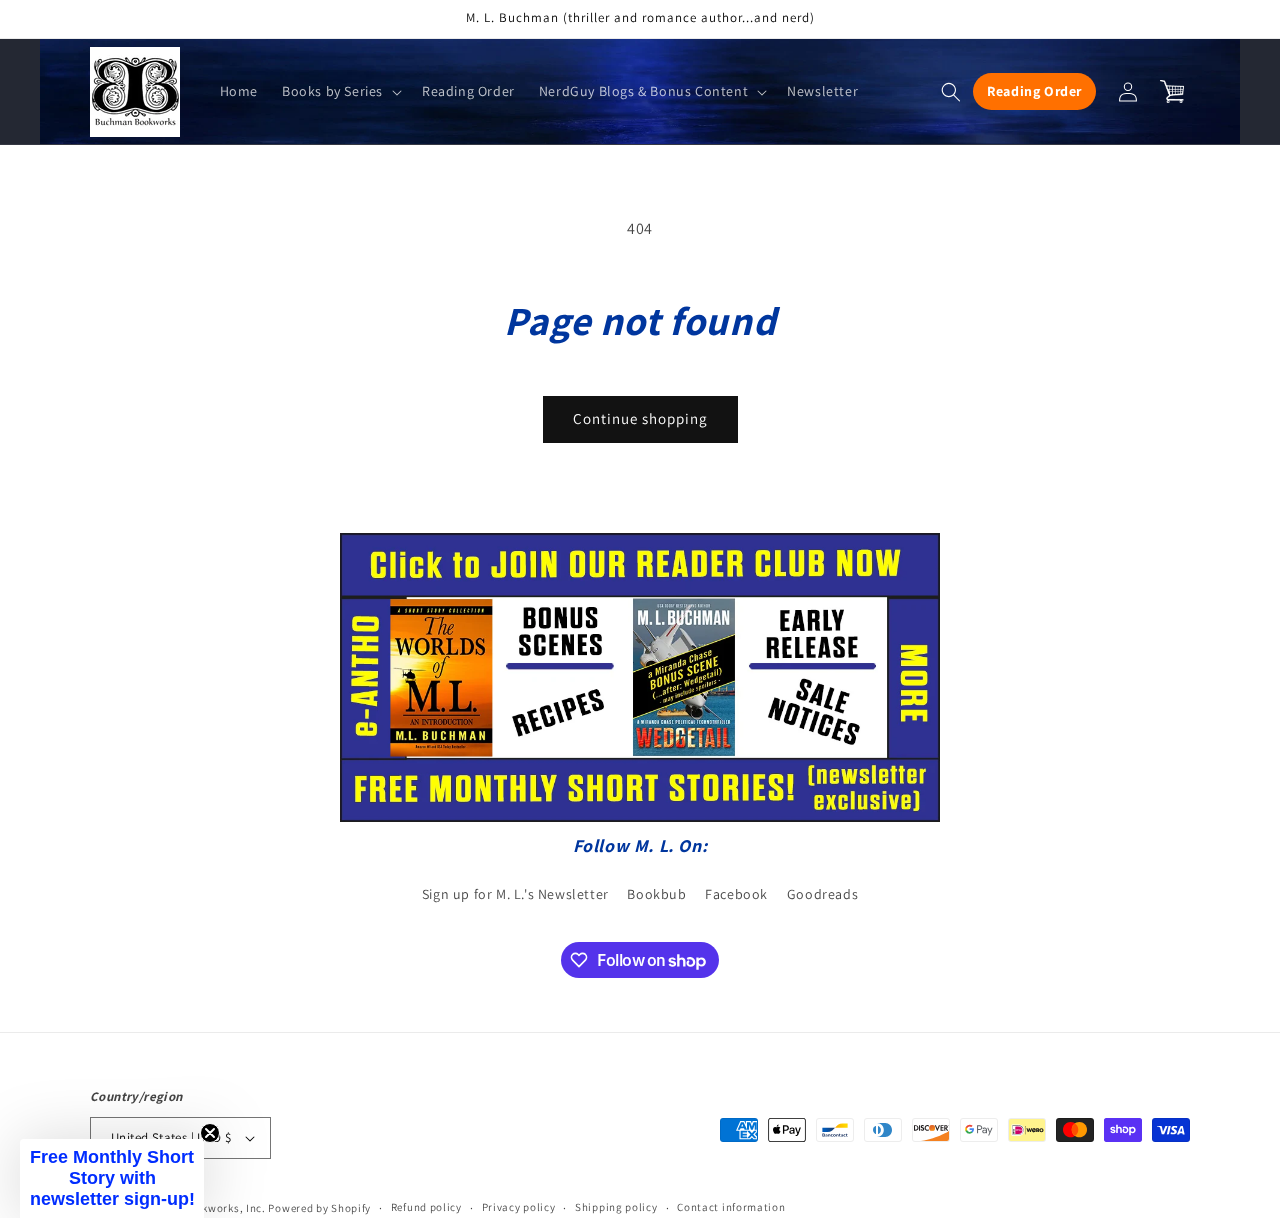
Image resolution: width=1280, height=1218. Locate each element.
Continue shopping (640, 418)
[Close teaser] (210, 1133)
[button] (340, 91)
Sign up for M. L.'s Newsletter (515, 894)
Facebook (736, 894)
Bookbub (656, 894)
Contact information (731, 1207)
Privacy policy (519, 1207)
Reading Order (1034, 91)
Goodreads (822, 894)
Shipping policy (616, 1207)
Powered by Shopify (319, 1208)
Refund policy (426, 1207)
